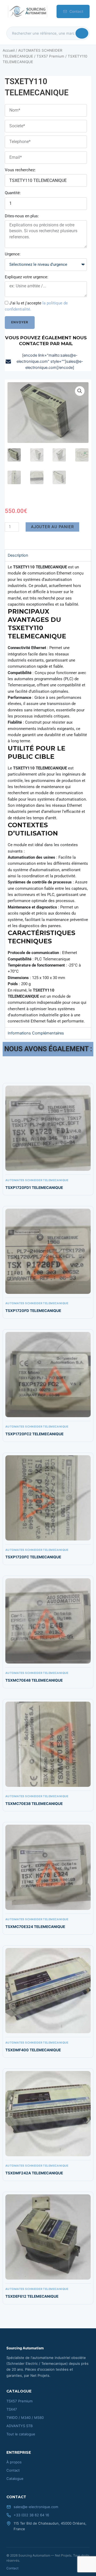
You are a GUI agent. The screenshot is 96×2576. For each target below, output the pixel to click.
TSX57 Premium (50, 56)
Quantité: (13, 193)
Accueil (9, 50)
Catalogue (15, 2479)
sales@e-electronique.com (36, 2507)
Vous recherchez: (20, 170)
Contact (76, 11)
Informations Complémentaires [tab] (36, 1033)
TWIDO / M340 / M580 (25, 2418)
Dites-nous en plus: (22, 216)
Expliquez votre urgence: (27, 277)
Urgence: (13, 254)
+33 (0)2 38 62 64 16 (31, 2515)
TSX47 (12, 2409)
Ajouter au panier (52, 527)
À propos (14, 2462)
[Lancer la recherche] (82, 33)
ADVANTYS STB (20, 2426)
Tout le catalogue (21, 2434)
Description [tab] (18, 555)
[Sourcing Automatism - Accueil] (27, 11)
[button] (80, 391)
